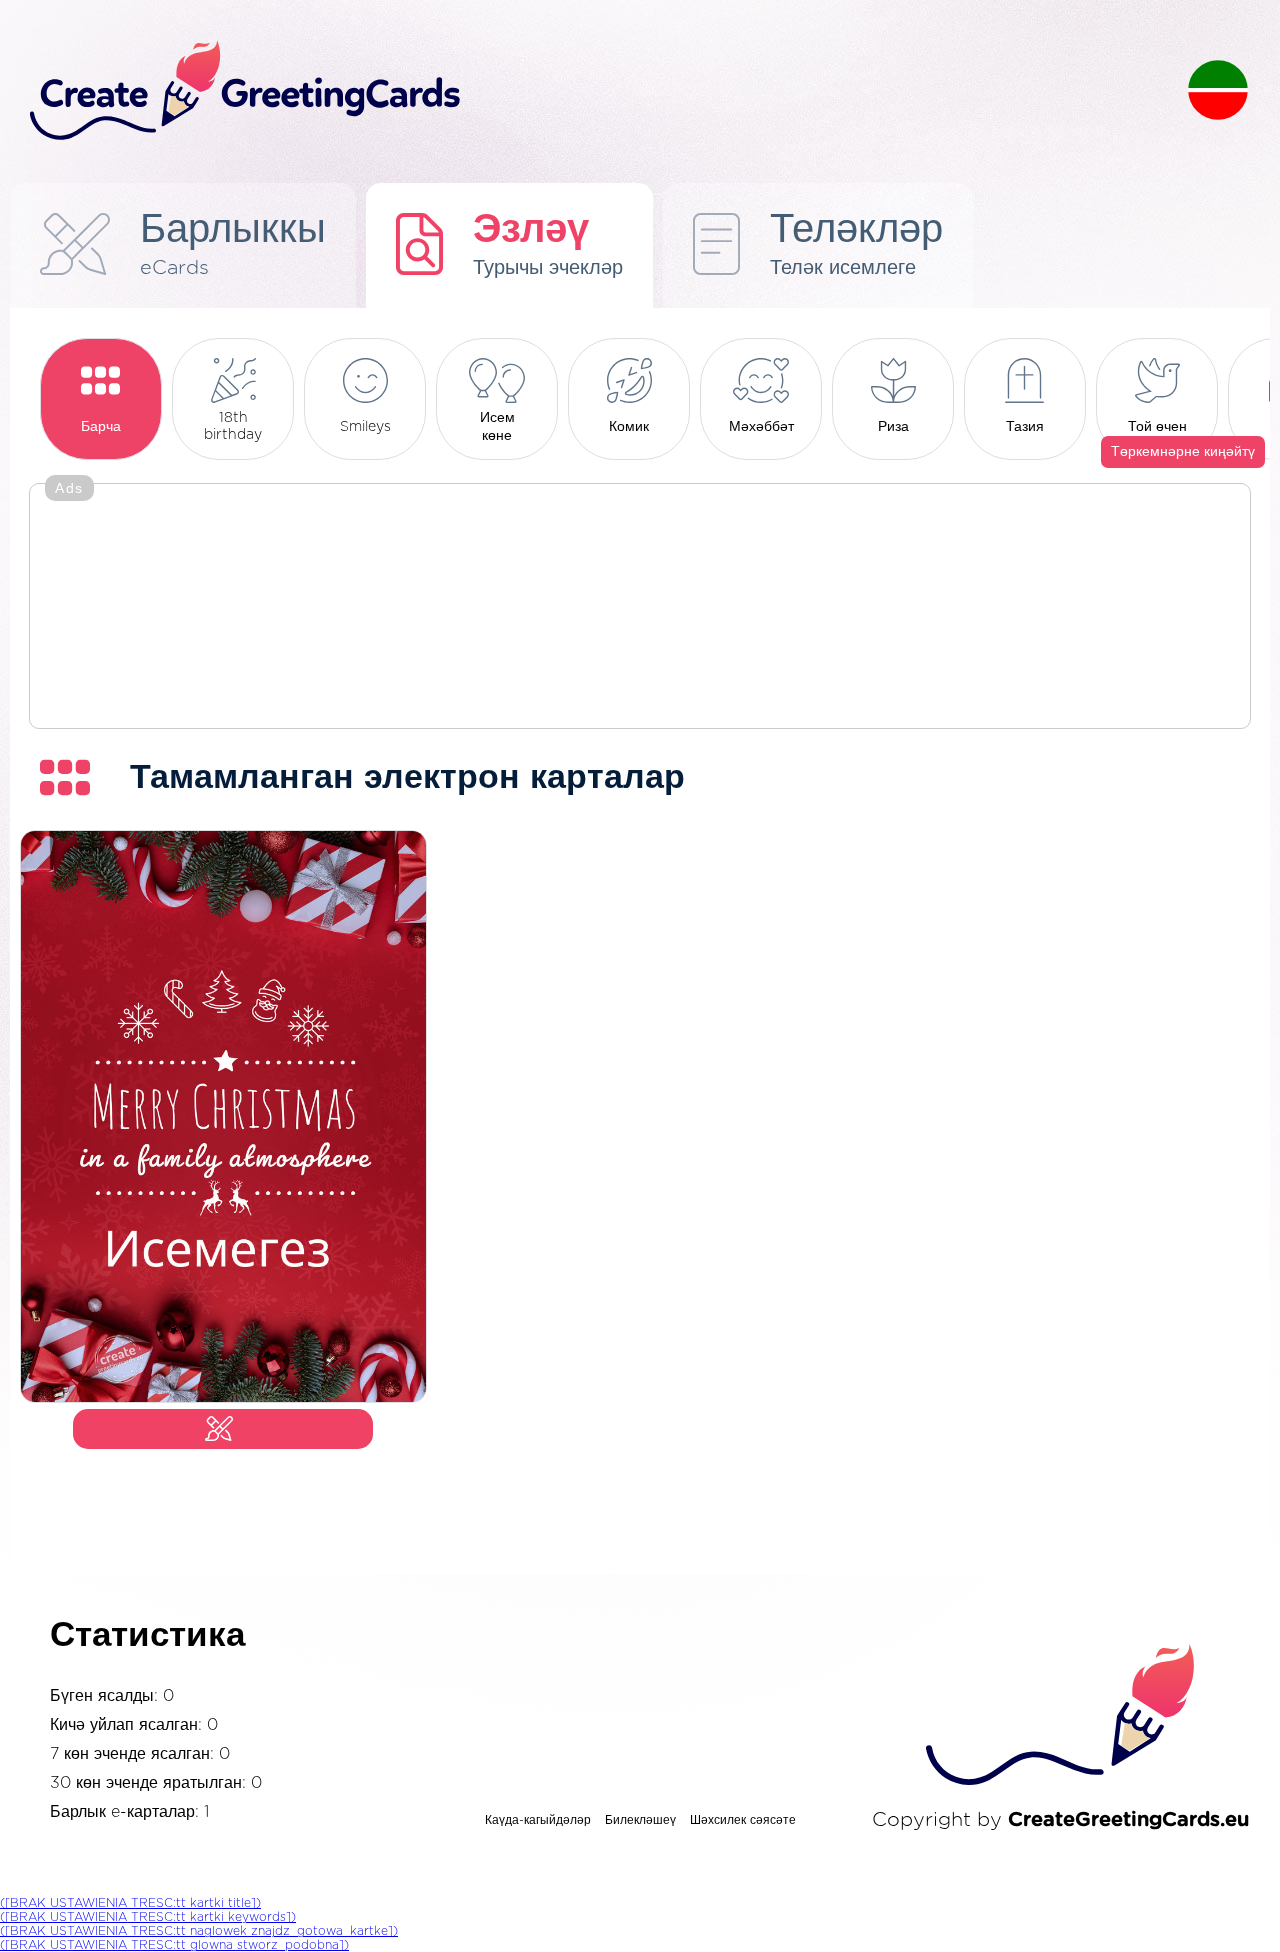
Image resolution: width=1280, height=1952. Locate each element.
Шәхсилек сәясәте (743, 1820)
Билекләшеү (640, 1820)
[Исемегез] (223, 1399)
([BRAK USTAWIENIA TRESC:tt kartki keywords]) (148, 1917)
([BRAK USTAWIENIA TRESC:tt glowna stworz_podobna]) (174, 1945)
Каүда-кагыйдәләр (538, 1820)
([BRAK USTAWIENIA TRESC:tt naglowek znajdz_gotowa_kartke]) (199, 1931)
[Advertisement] (640, 608)
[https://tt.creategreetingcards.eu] (593, 91)
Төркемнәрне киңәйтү (1183, 452)
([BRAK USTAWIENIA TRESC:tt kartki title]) (130, 1903)
